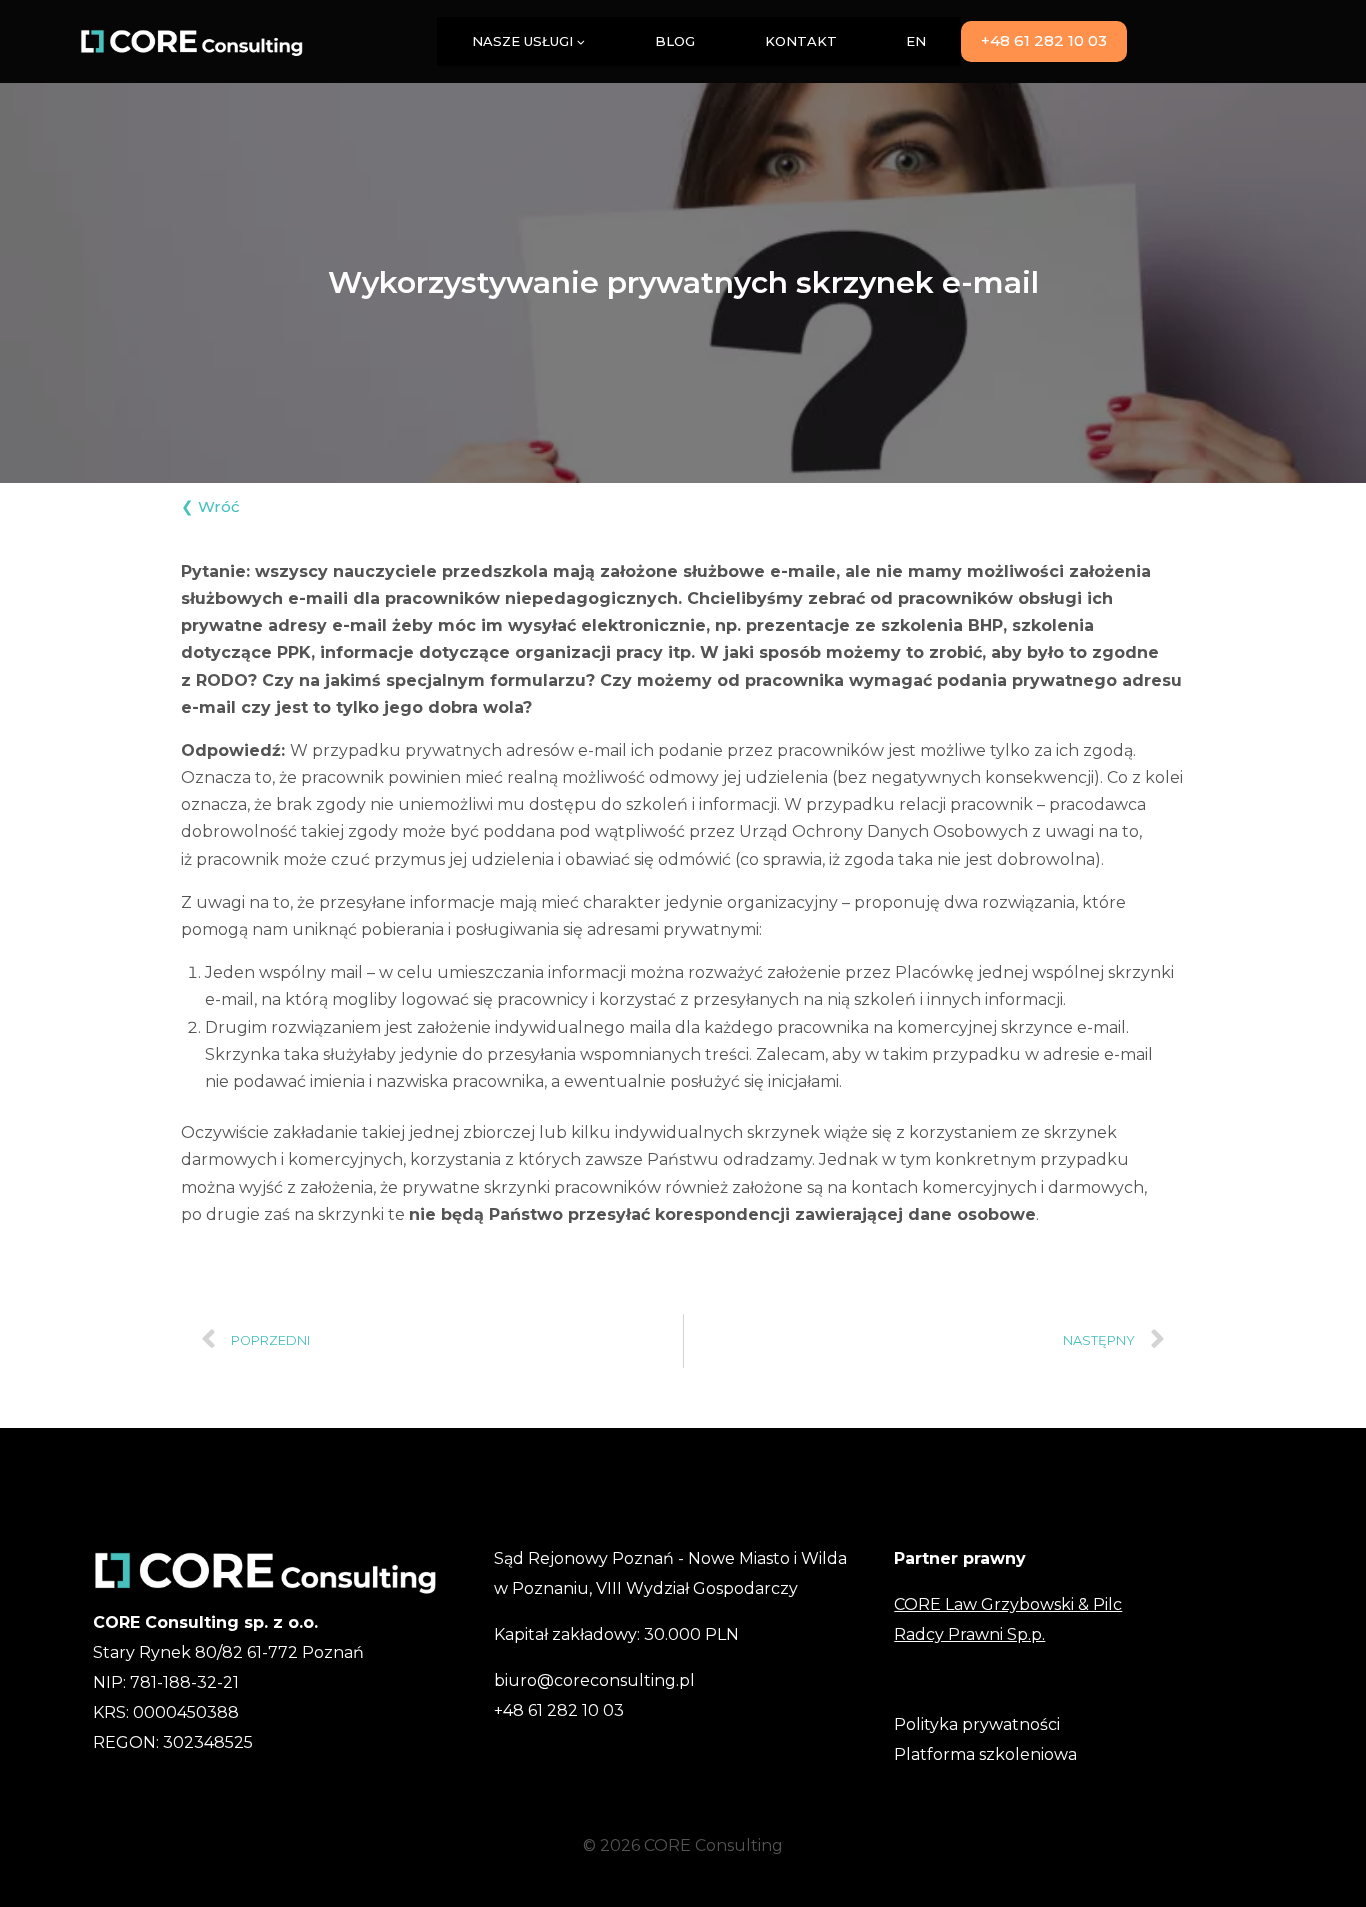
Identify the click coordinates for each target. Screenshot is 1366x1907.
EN (916, 41)
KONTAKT (801, 41)
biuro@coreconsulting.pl (594, 1680)
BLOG (675, 41)
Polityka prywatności (977, 1724)
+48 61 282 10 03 (1044, 40)
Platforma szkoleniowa (985, 1754)
